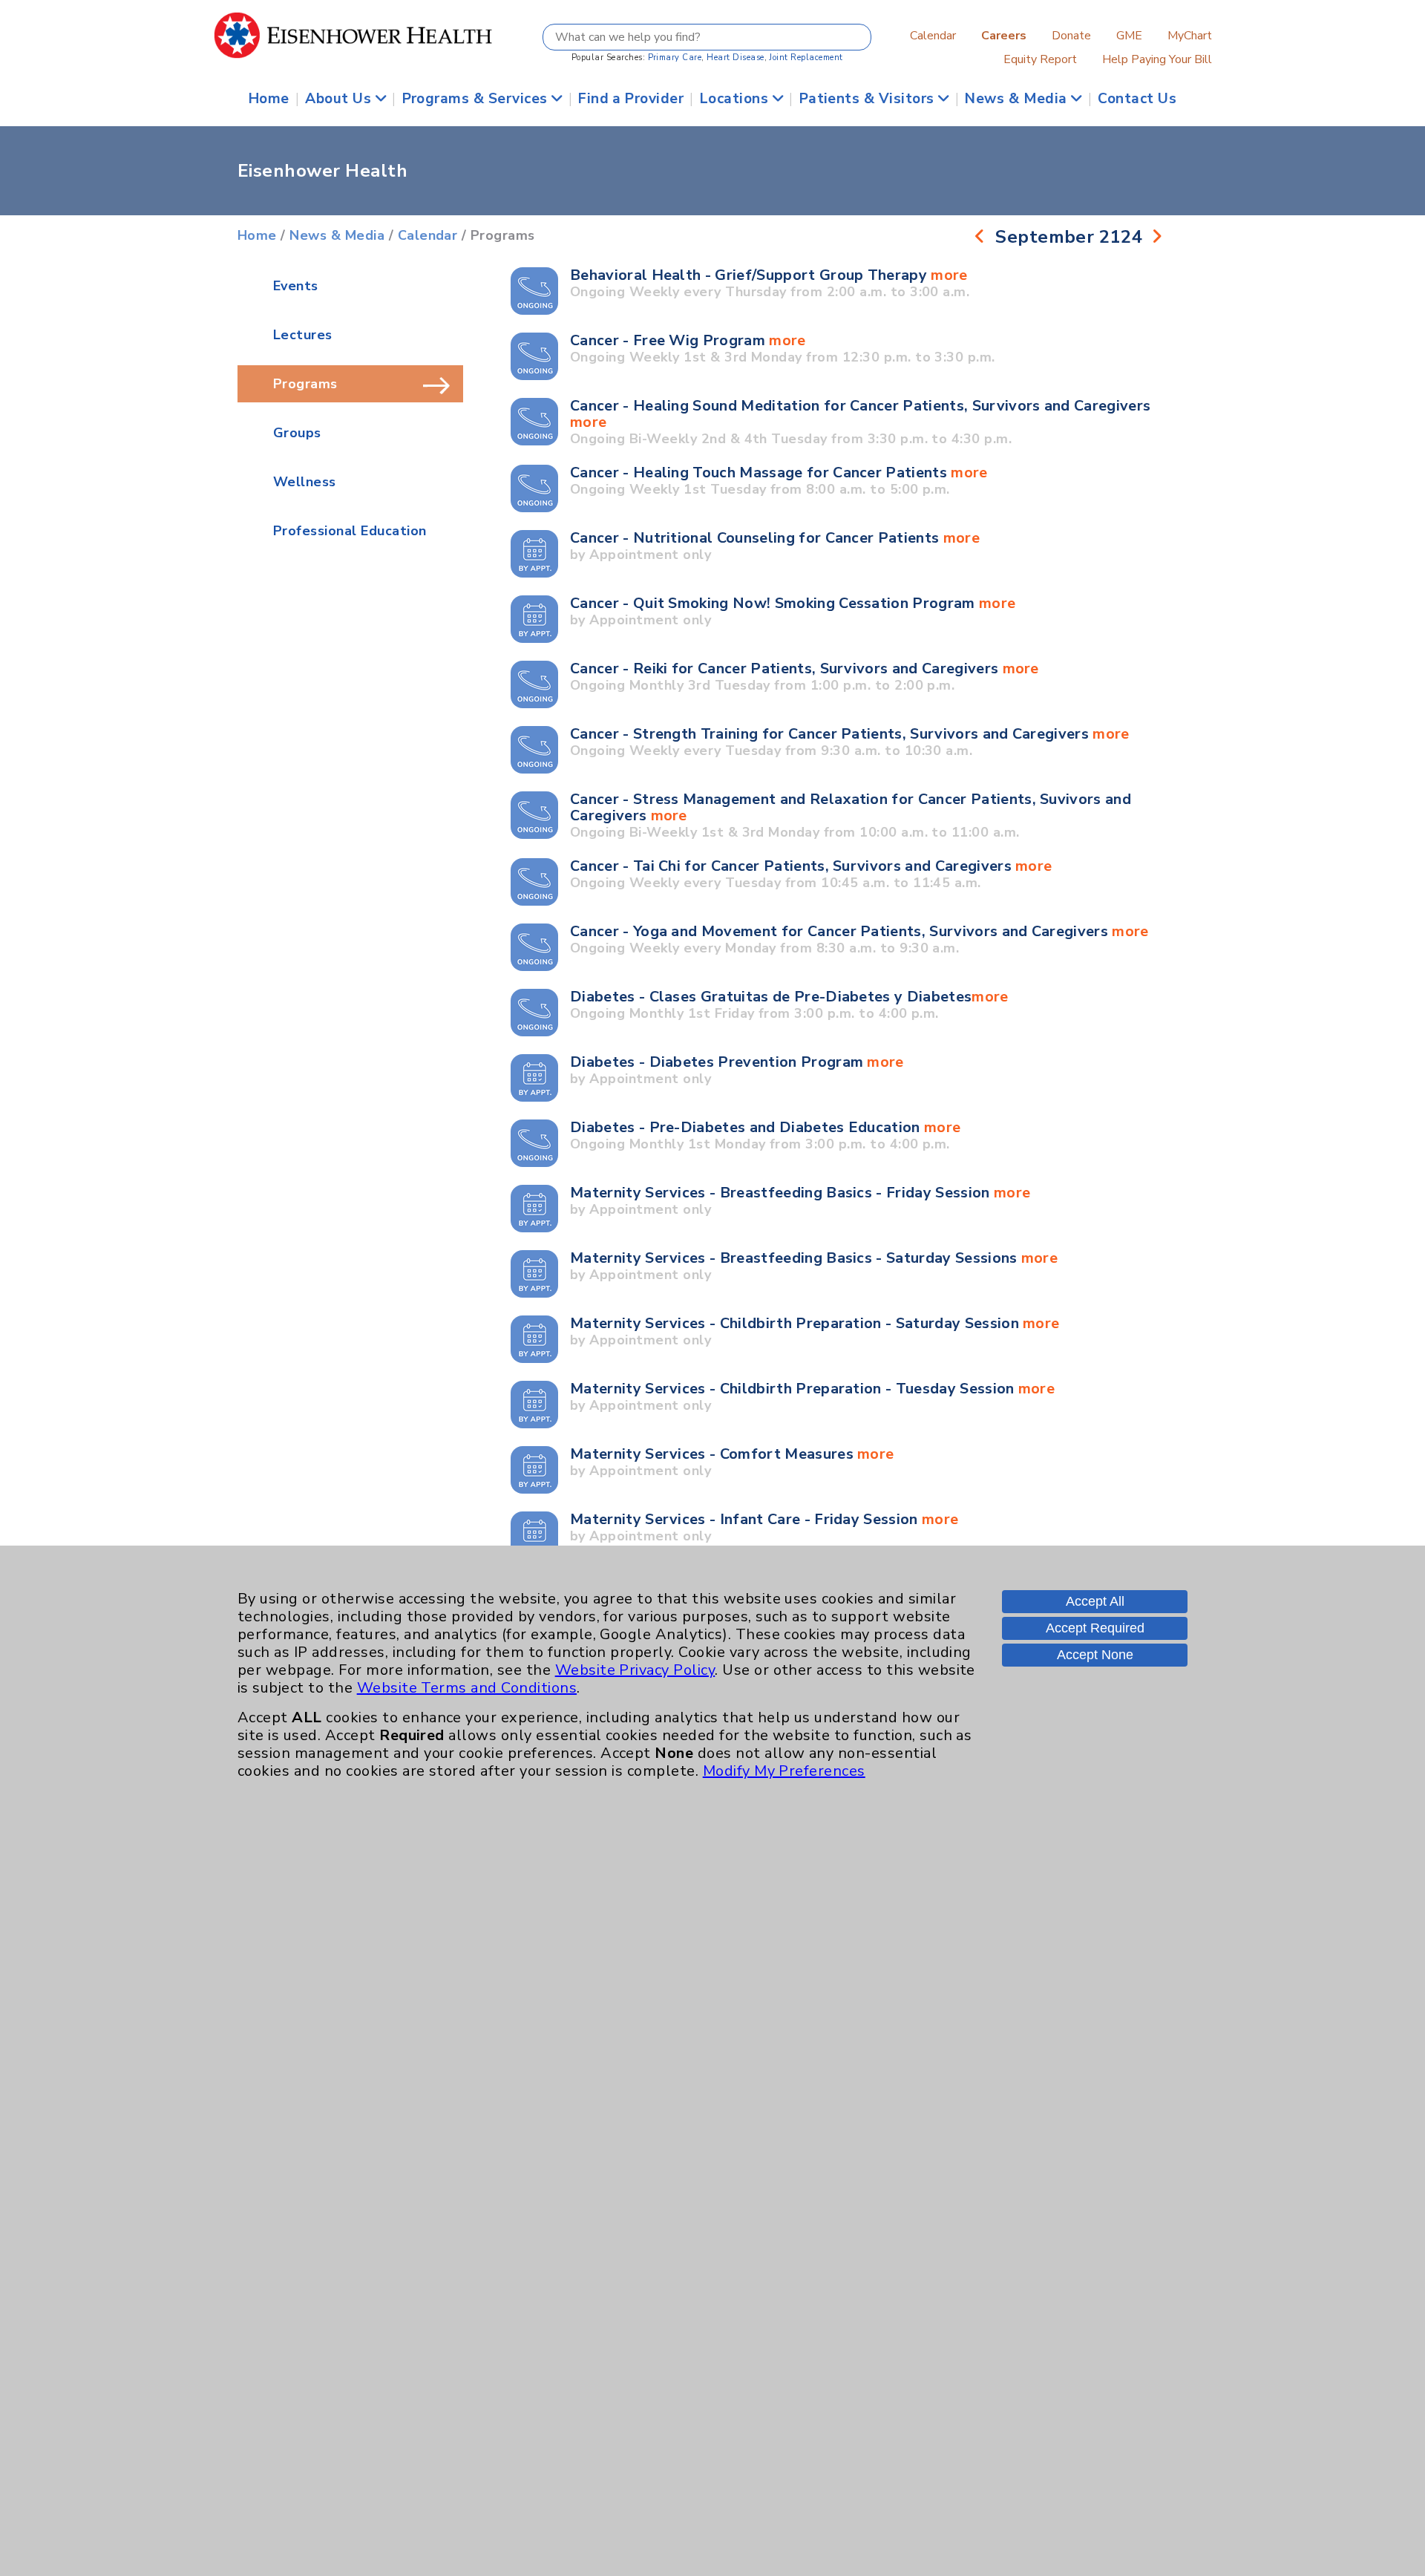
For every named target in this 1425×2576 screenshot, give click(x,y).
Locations (736, 99)
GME (1129, 36)
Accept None (1095, 1655)
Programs (305, 384)
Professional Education (350, 531)
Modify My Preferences (784, 1771)
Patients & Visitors (869, 99)
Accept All (1095, 1601)
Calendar (933, 36)
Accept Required (1095, 1628)
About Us (340, 99)
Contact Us (1137, 99)
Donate (1071, 36)
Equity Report (1040, 59)
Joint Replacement (806, 58)
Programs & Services (477, 99)
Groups (297, 433)
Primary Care (675, 58)
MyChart (1190, 36)
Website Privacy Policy (635, 1670)
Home (269, 99)
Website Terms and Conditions (467, 1688)
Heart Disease (735, 58)
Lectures (303, 335)
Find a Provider (631, 99)
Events (296, 286)
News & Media (1018, 99)
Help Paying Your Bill (1157, 59)
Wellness (305, 482)
